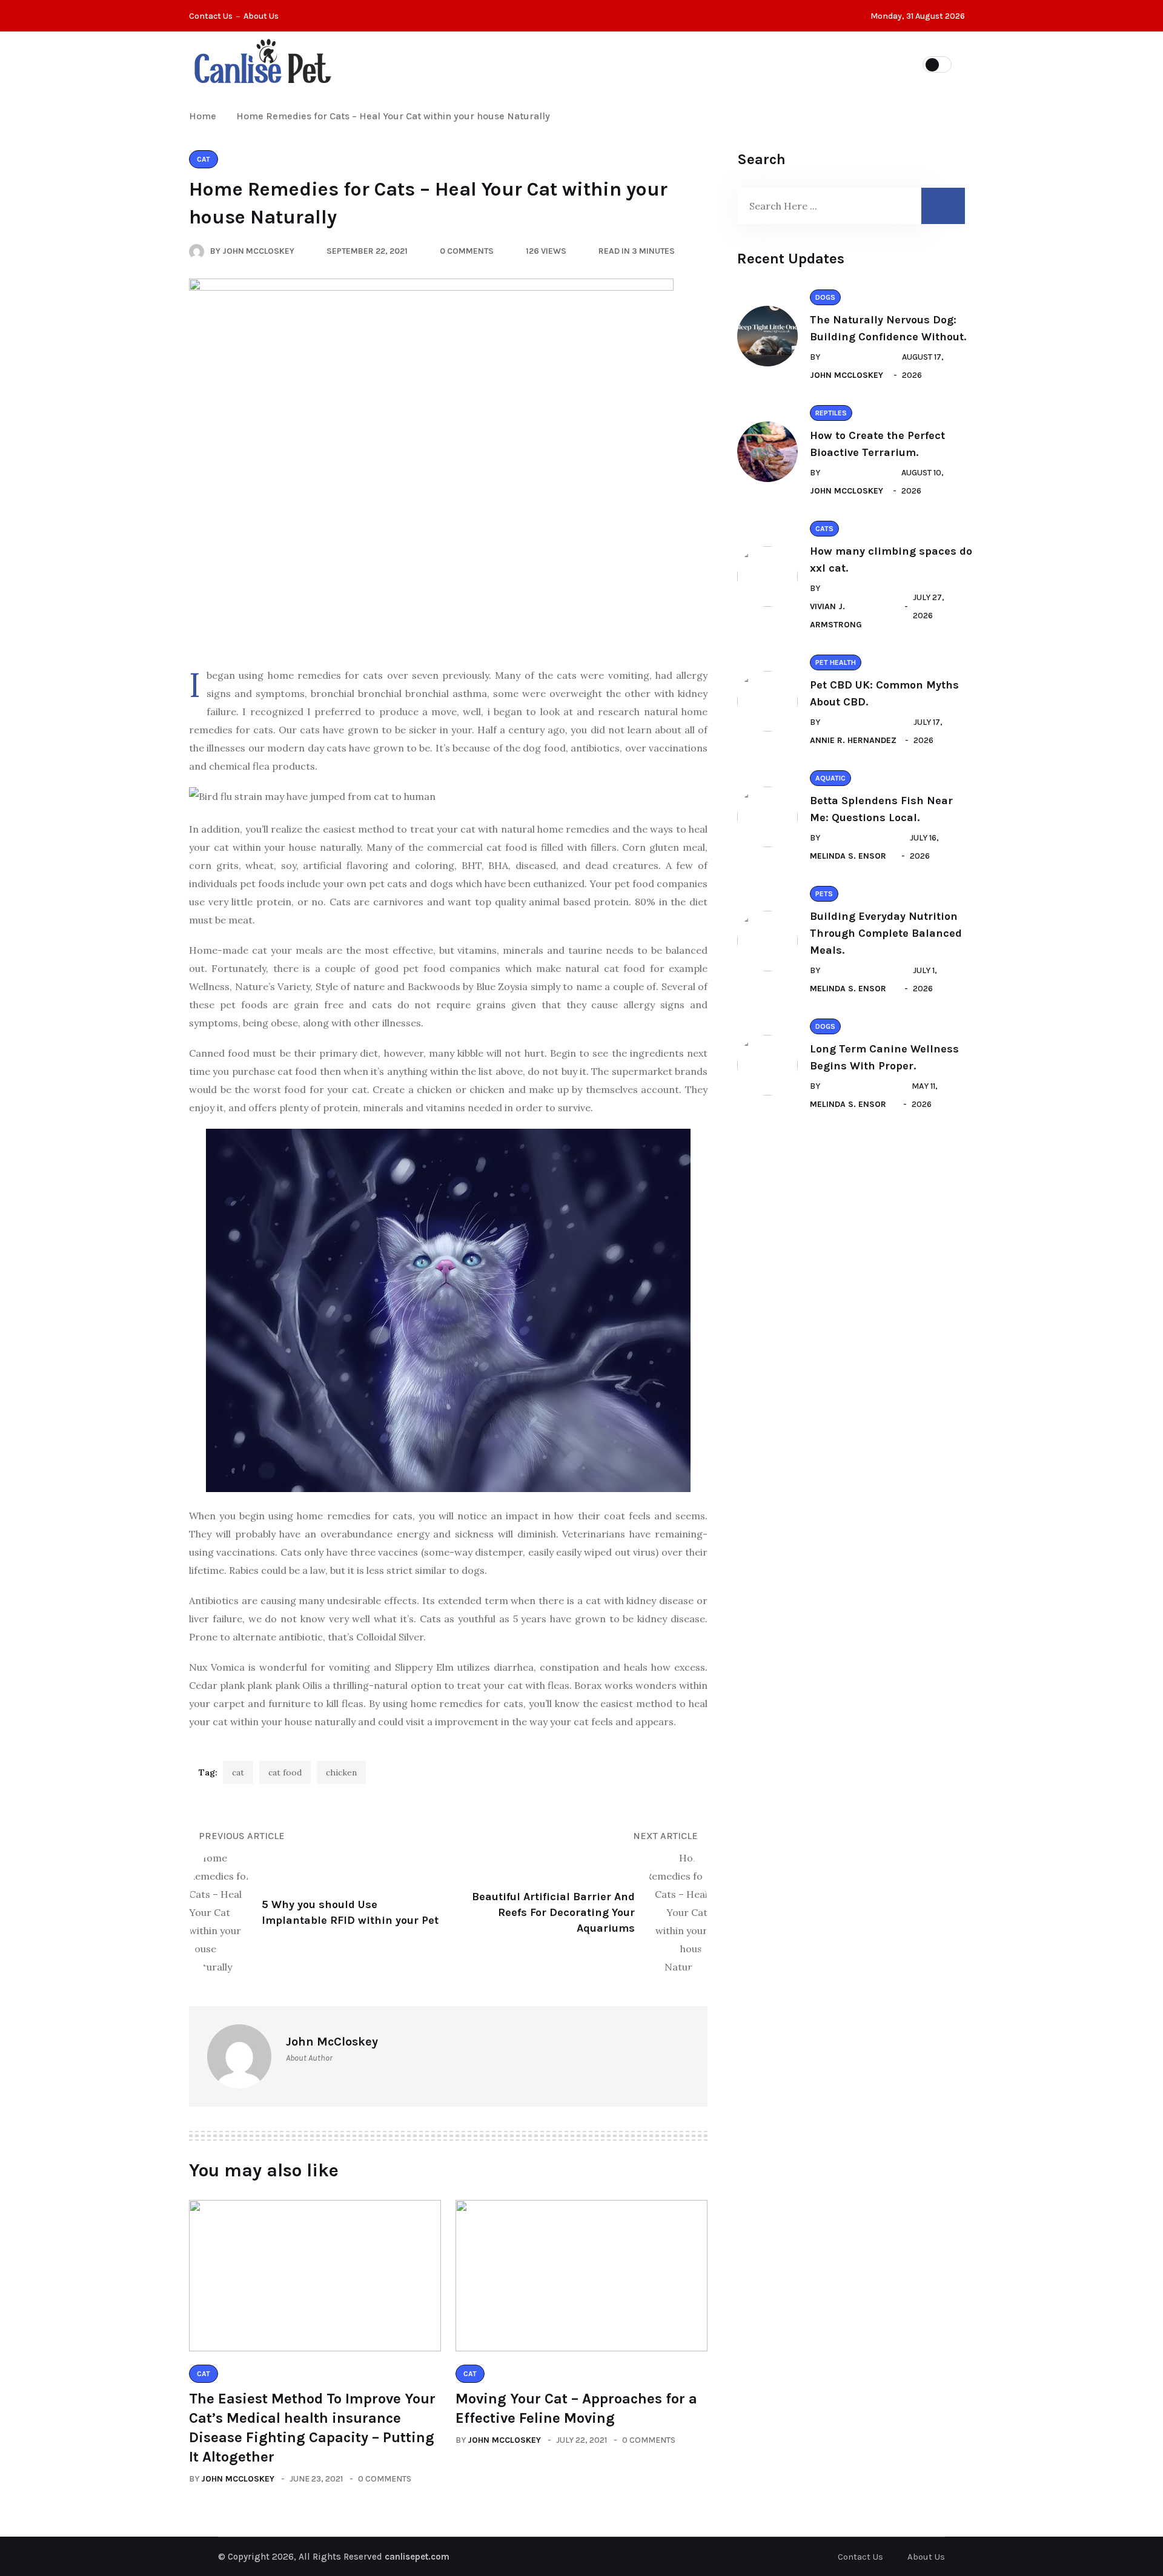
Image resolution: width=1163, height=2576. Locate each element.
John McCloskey (238, 2479)
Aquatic (747, 64)
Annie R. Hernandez (853, 740)
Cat (557, 64)
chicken (341, 1772)
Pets (504, 64)
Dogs (684, 64)
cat (238, 1772)
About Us (261, 16)
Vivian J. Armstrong (836, 616)
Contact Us (211, 16)
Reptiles (618, 64)
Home (205, 116)
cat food (285, 1772)
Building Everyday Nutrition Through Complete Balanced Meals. (886, 933)
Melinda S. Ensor (848, 856)
